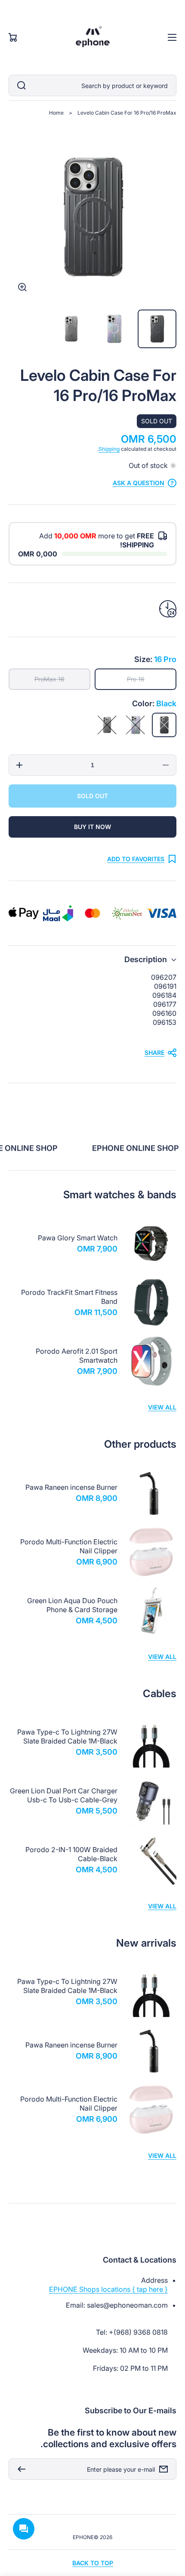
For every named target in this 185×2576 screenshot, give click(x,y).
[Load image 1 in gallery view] (157, 329)
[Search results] (19, 85)
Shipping (109, 449)
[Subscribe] (19, 2469)
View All (162, 1407)
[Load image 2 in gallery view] (114, 329)
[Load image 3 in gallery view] (71, 329)
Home (56, 113)
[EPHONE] (92, 37)
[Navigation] (172, 37)
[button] (92, 959)
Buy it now (92, 827)
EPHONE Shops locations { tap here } (108, 2289)
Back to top (93, 2563)
